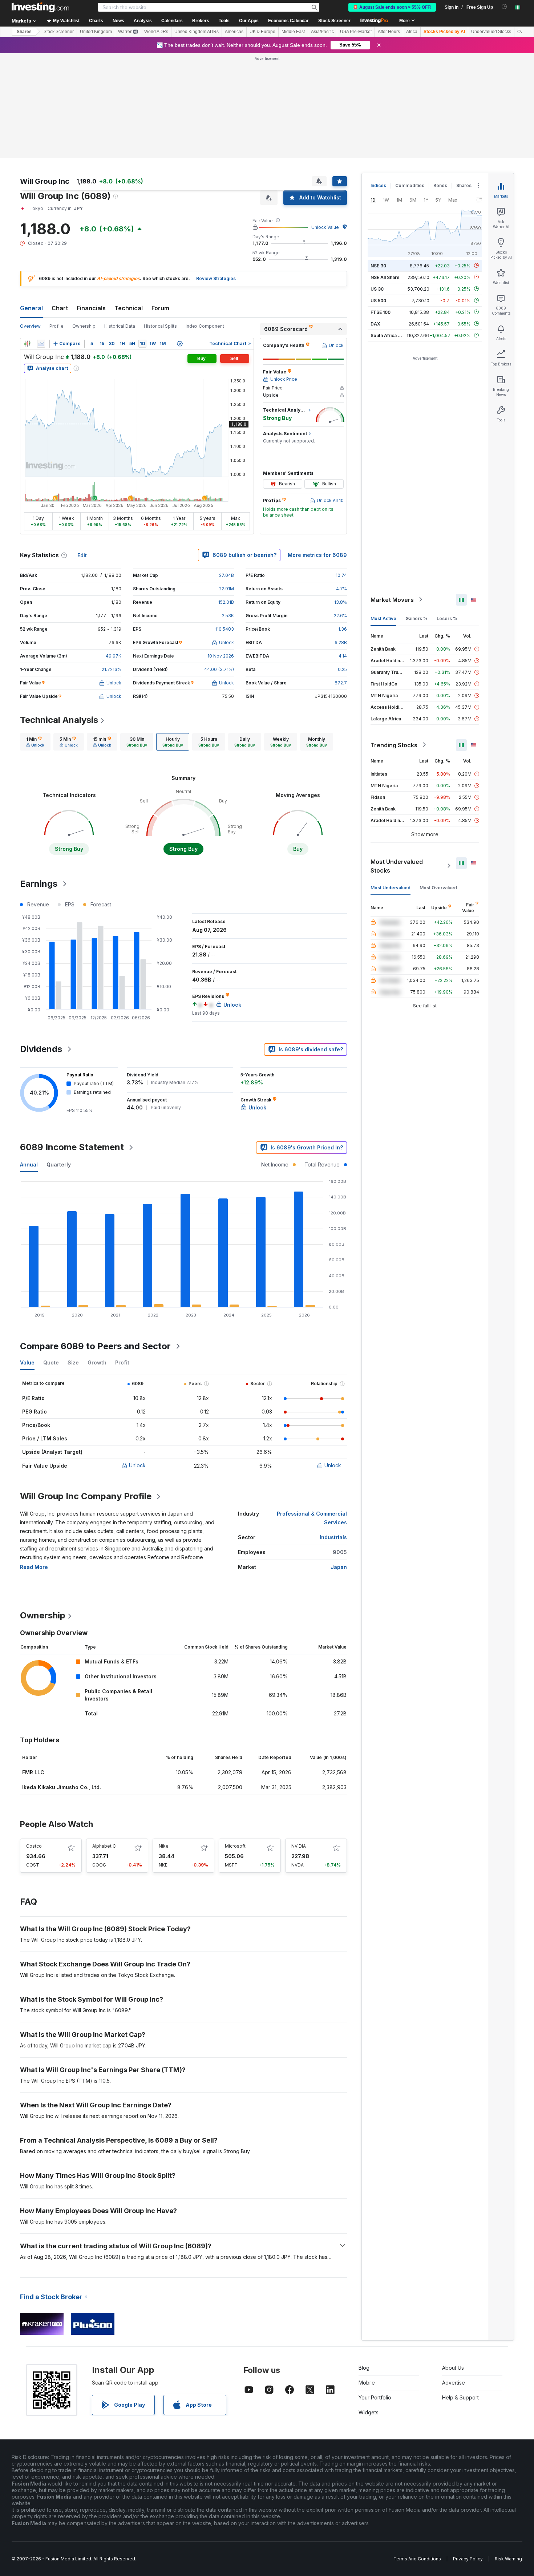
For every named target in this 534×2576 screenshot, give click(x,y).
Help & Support (460, 2292)
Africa (412, 32)
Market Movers (392, 494)
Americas (234, 32)
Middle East (293, 32)
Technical (129, 203)
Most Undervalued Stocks (397, 761)
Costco (34, 1741)
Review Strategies (216, 173)
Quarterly (59, 1059)
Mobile (367, 2278)
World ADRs (156, 32)
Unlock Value (325, 122)
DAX (375, 219)
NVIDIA (299, 1741)
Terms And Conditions (417, 2454)
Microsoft (235, 1741)
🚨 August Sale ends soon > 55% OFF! (392, 7)
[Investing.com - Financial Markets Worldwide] (40, 7)
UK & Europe (262, 32)
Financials (91, 203)
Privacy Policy (468, 2454)
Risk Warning (508, 2454)
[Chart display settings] (180, 239)
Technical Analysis (59, 615)
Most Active (383, 513)
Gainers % (416, 513)
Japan (339, 1462)
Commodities (410, 80)
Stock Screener (334, 21)
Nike (164, 1741)
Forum (160, 203)
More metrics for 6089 (317, 450)
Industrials (333, 1432)
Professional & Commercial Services (312, 1413)
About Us (453, 2263)
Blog (364, 2263)
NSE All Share (385, 172)
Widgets (369, 2307)
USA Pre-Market (356, 32)
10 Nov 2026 (221, 551)
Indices (378, 80)
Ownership (84, 221)
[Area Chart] (41, 239)
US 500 (378, 195)
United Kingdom (96, 32)
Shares (24, 32)
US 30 (377, 184)
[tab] (35, 637)
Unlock (137, 1360)
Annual (29, 1059)
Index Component (205, 221)
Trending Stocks (394, 640)
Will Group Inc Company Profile (86, 1391)
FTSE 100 (381, 207)
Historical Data (120, 221)
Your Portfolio (375, 2292)
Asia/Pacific (322, 32)
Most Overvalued (438, 782)
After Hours (389, 32)
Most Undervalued (391, 782)
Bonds (440, 80)
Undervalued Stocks (491, 32)
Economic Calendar (288, 21)
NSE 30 (378, 160)
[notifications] (504, 7)
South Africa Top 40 (392, 230)
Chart (60, 203)
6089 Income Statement (72, 1042)
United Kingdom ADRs (197, 32)
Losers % (447, 513)
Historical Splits (160, 221)
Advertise (454, 2278)
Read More (34, 1462)
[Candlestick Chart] (27, 239)
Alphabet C (104, 1741)
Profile (56, 221)
